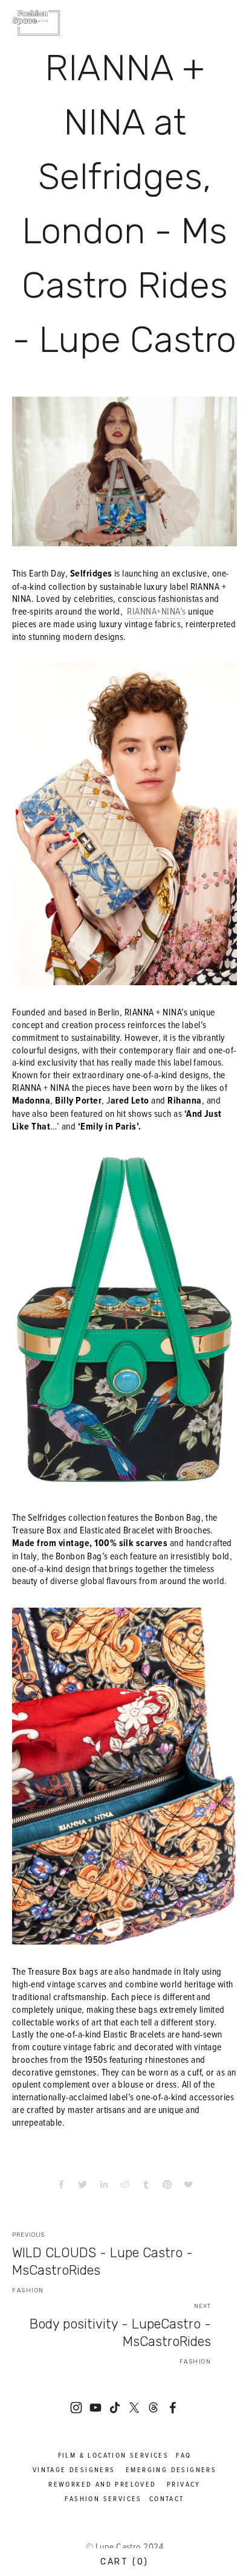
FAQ (183, 2455)
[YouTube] (95, 2408)
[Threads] (154, 2408)
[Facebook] (173, 2408)
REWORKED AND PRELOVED (102, 2484)
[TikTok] (115, 2408)
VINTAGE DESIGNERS (74, 2469)
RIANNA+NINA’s (156, 611)
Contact (167, 2498)
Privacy (184, 2484)
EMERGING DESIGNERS (171, 2469)
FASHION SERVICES (103, 2498)
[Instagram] (76, 2408)
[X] (134, 2408)
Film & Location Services (114, 2455)
